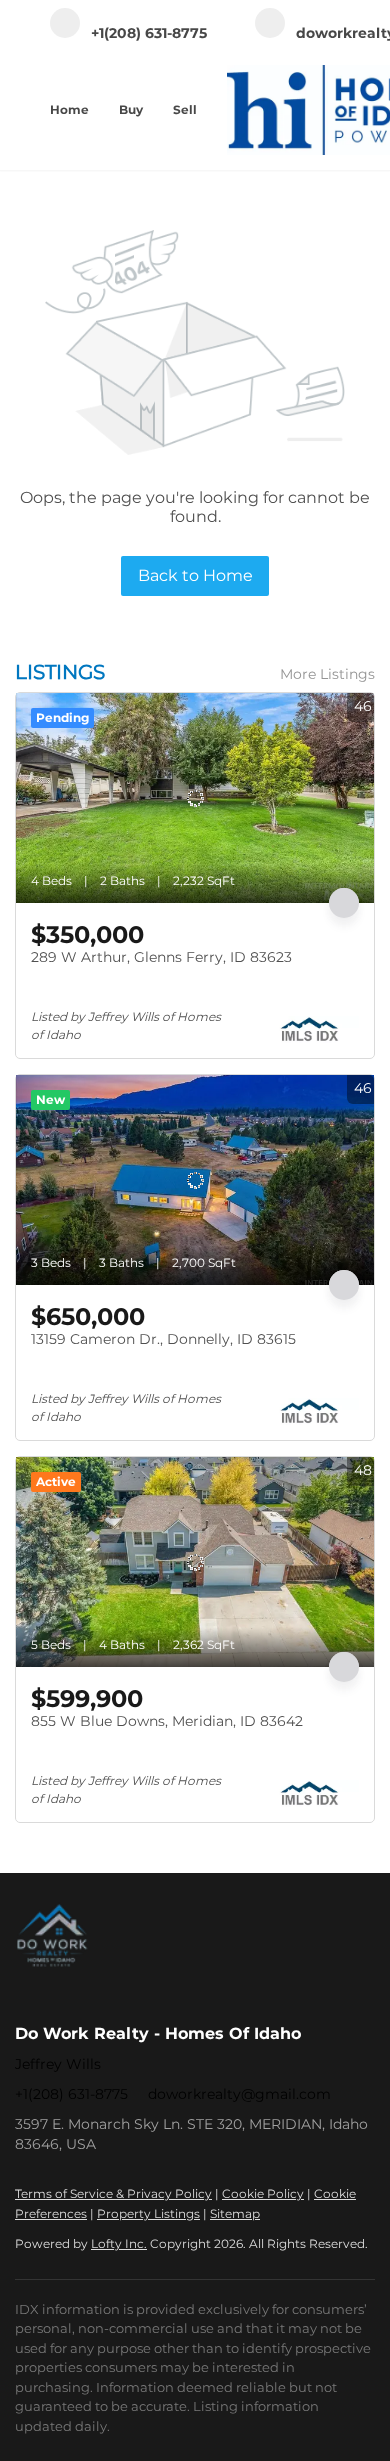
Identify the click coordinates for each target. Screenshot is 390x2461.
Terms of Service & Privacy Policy (113, 2193)
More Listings (327, 674)
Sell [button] (185, 109)
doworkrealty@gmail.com (239, 2094)
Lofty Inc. (119, 2243)
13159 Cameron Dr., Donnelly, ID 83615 (163, 1339)
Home (69, 109)
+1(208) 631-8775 (71, 2094)
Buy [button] (131, 109)
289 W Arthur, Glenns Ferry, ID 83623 (161, 957)
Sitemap (235, 2213)
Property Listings (148, 2213)
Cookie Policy (263, 2193)
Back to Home (195, 575)
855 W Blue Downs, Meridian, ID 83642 (167, 1721)
